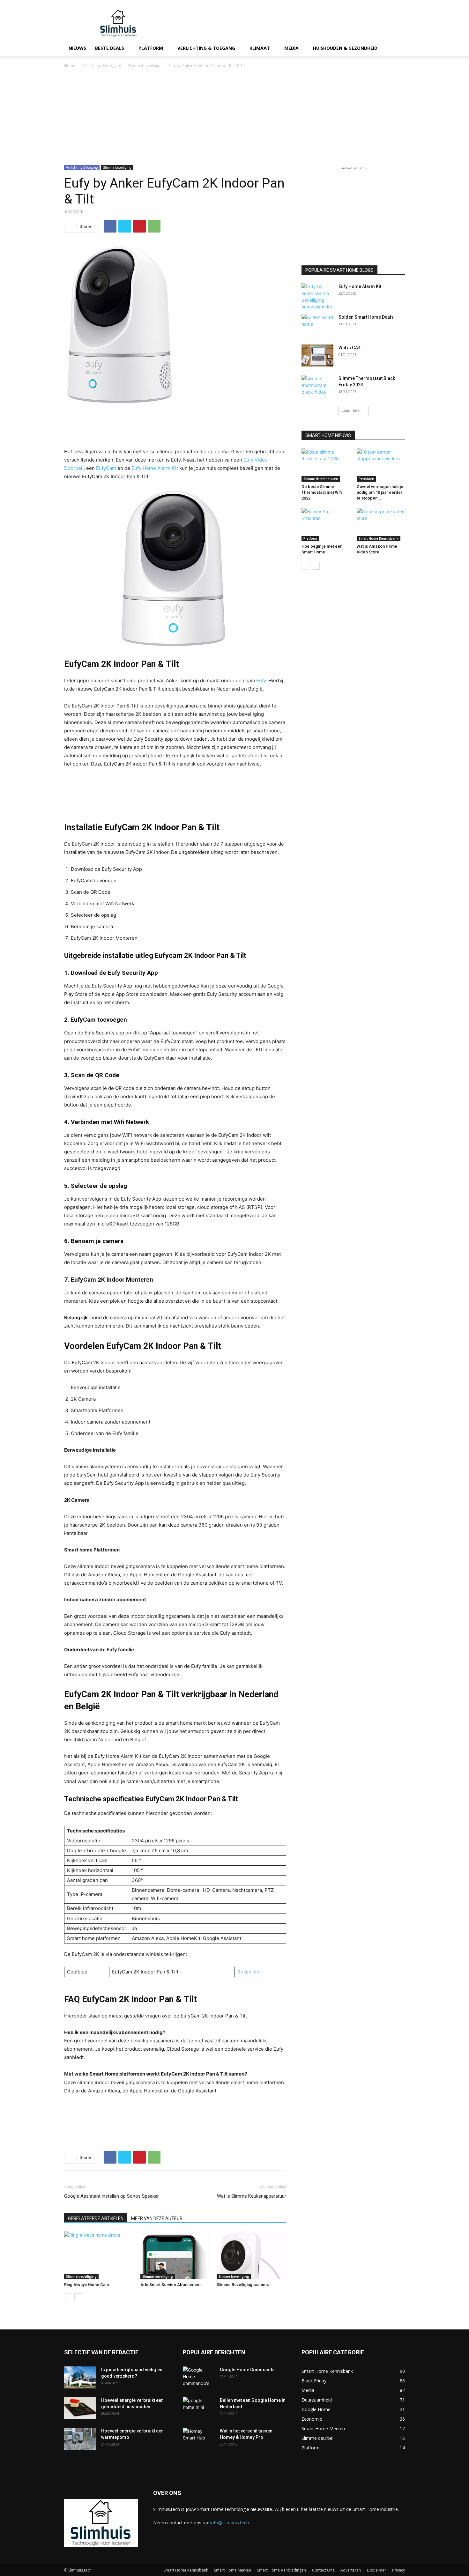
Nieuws (77, 48)
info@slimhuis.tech (230, 2523)
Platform (151, 48)
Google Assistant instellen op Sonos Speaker (112, 2196)
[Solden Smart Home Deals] (317, 325)
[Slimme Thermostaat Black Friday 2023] (317, 386)
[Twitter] (125, 226)
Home (70, 66)
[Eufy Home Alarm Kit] (317, 297)
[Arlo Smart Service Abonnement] (175, 2255)
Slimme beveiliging (145, 66)
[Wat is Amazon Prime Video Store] (381, 525)
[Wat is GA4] (317, 355)
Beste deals (110, 48)
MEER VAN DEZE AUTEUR (157, 2218)
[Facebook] (110, 226)
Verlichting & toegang (206, 48)
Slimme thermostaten (321, 479)
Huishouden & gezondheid (345, 48)
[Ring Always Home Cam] (99, 2255)
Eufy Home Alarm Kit (155, 468)
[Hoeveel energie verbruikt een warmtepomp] (80, 2439)
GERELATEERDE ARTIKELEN (96, 2218)
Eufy (261, 681)
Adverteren (351, 2570)
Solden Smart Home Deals (366, 317)
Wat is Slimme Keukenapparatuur (252, 2196)
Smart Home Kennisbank (379, 538)
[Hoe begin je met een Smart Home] (326, 525)
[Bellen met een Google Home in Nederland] (199, 2408)
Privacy (398, 2570)
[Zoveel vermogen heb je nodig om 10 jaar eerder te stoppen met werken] (381, 465)
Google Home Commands (247, 2370)
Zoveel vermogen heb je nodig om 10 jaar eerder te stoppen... (380, 492)
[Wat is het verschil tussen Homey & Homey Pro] (199, 2439)
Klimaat (260, 48)
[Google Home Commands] (199, 2378)
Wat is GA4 (350, 348)
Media (291, 48)
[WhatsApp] (154, 226)
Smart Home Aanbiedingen (282, 2570)
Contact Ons (323, 2570)
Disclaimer (376, 2570)
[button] (397, 49)
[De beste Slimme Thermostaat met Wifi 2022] (326, 465)
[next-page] (78, 2297)
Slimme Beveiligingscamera (243, 2285)
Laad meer (351, 410)
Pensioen (366, 479)
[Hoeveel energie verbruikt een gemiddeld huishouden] (80, 2408)
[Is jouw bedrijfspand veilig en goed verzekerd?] (80, 2377)
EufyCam (106, 468)
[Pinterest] (139, 226)
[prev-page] (68, 2297)
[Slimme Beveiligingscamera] (251, 2255)
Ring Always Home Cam (86, 2285)
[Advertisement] (289, 23)
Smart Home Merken (233, 2570)
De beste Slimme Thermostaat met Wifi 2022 (322, 492)
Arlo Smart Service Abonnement (171, 2285)
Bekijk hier (249, 1972)
